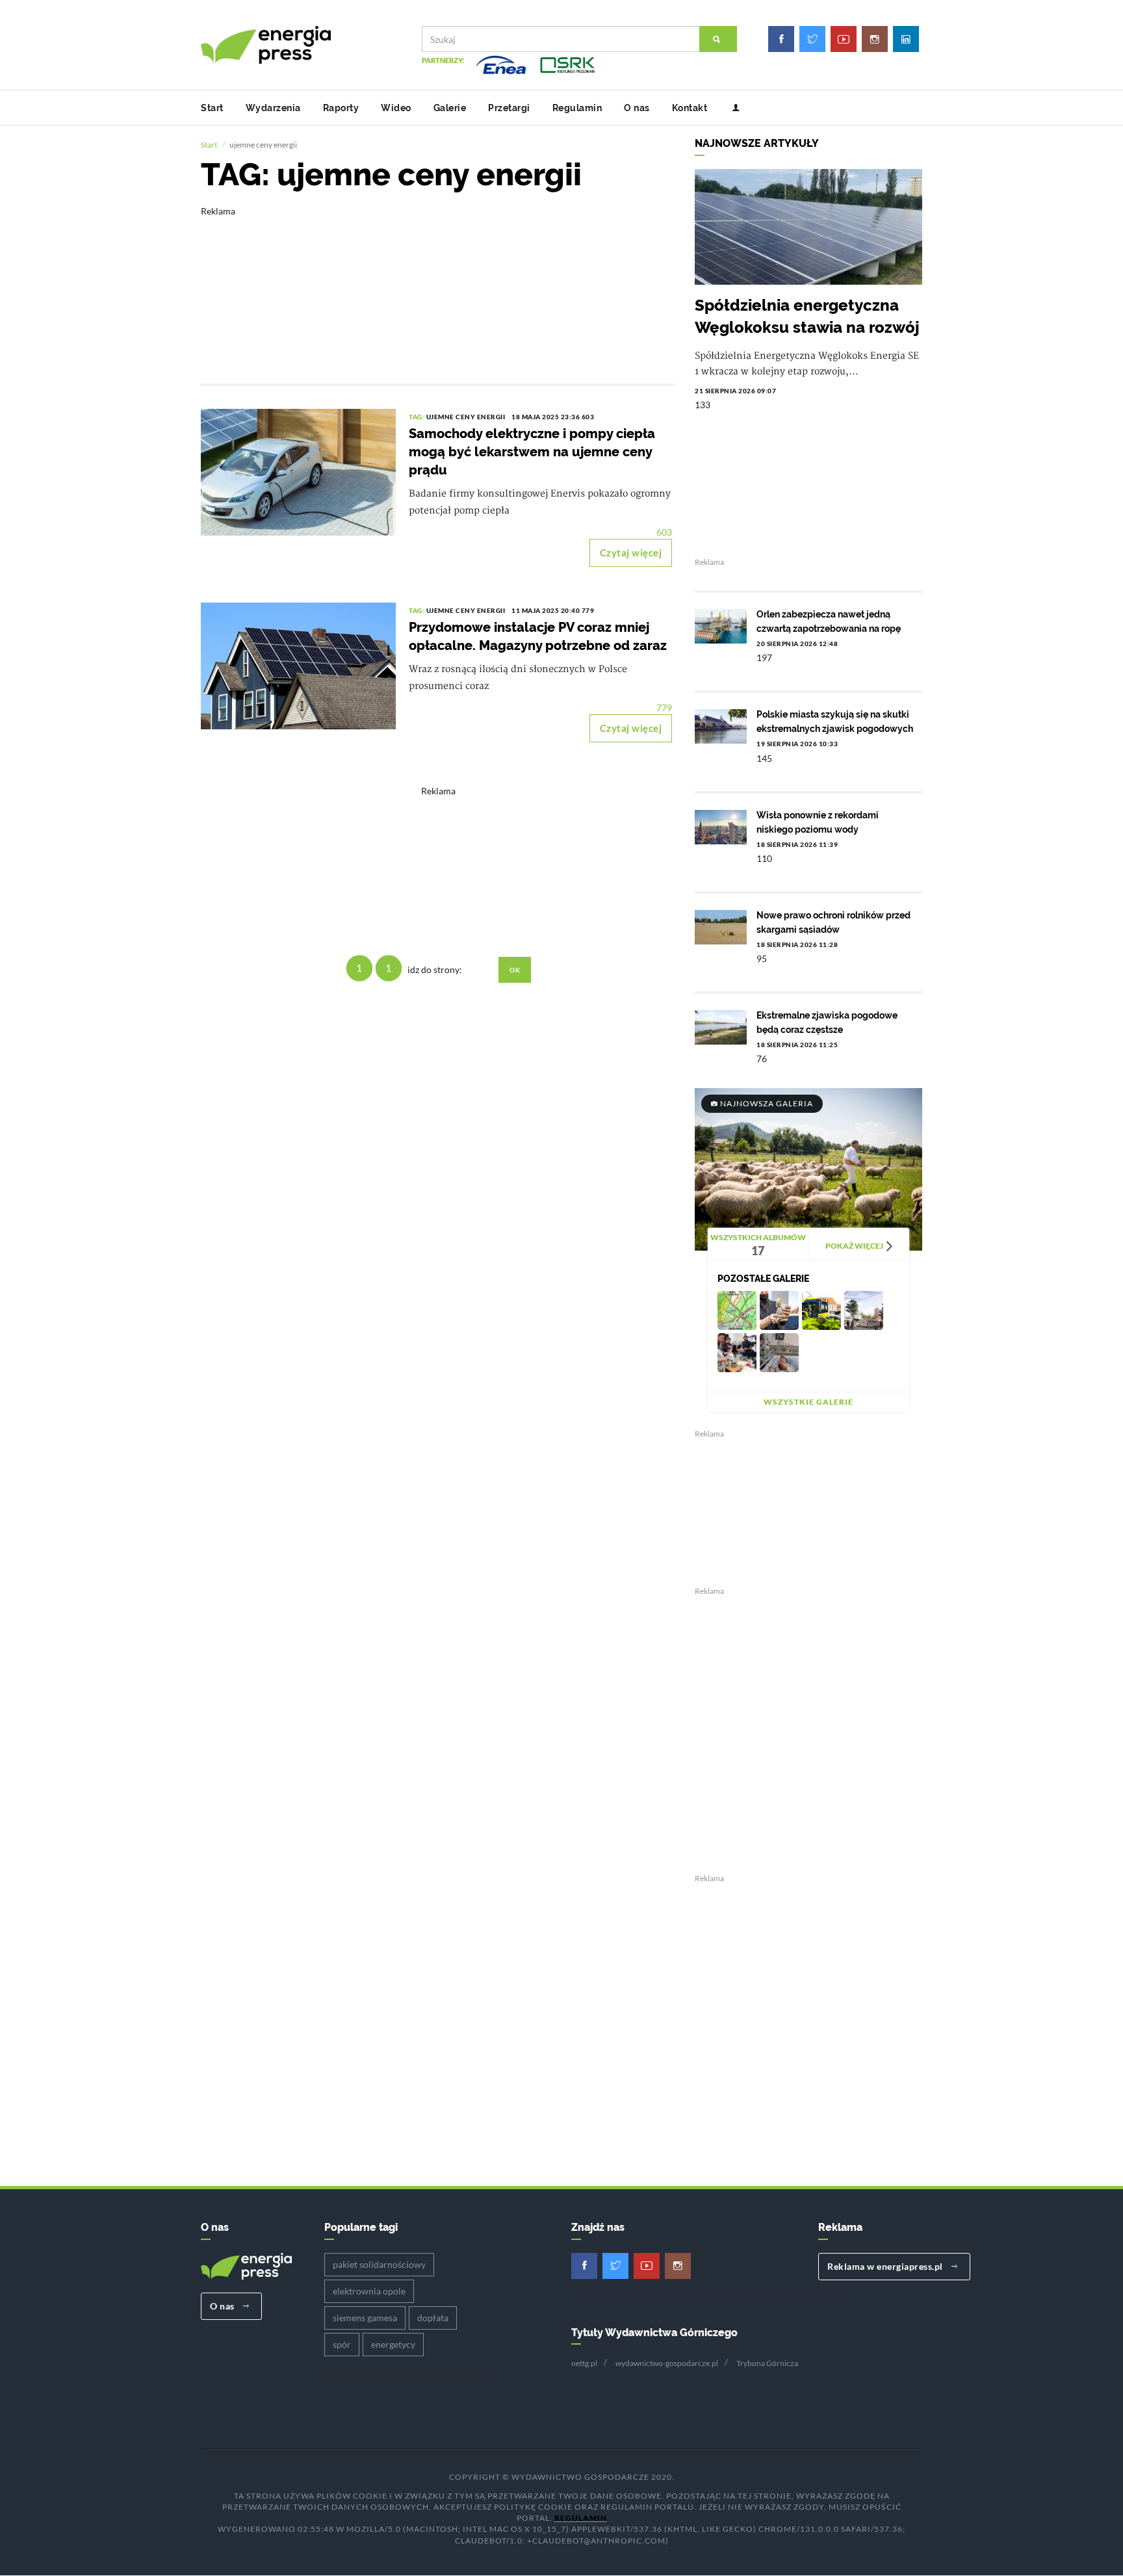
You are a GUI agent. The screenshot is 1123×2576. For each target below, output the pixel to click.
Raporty (341, 108)
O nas (637, 108)
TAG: (418, 417)
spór (342, 2344)
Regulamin (577, 108)
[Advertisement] (438, 286)
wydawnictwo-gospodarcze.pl (667, 2363)
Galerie (450, 108)
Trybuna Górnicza (767, 2363)
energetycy (393, 2344)
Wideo (396, 108)
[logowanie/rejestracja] (731, 108)
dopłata (433, 2318)
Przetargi (509, 108)
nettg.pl (584, 2363)
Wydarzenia (273, 108)
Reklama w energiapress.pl (886, 2266)
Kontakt (690, 108)
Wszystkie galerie (808, 1402)
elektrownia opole (369, 2291)
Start (212, 108)
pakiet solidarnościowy (379, 2264)
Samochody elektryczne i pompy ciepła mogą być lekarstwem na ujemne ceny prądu (532, 452)
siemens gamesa (365, 2318)
